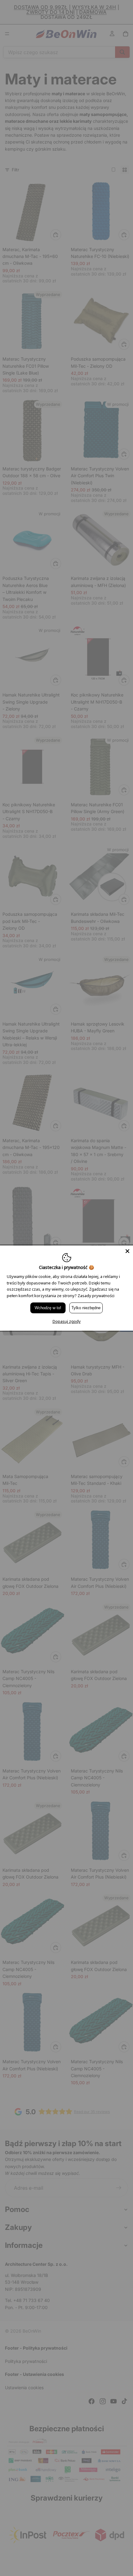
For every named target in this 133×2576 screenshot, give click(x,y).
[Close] (127, 1251)
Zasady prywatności (96, 1296)
